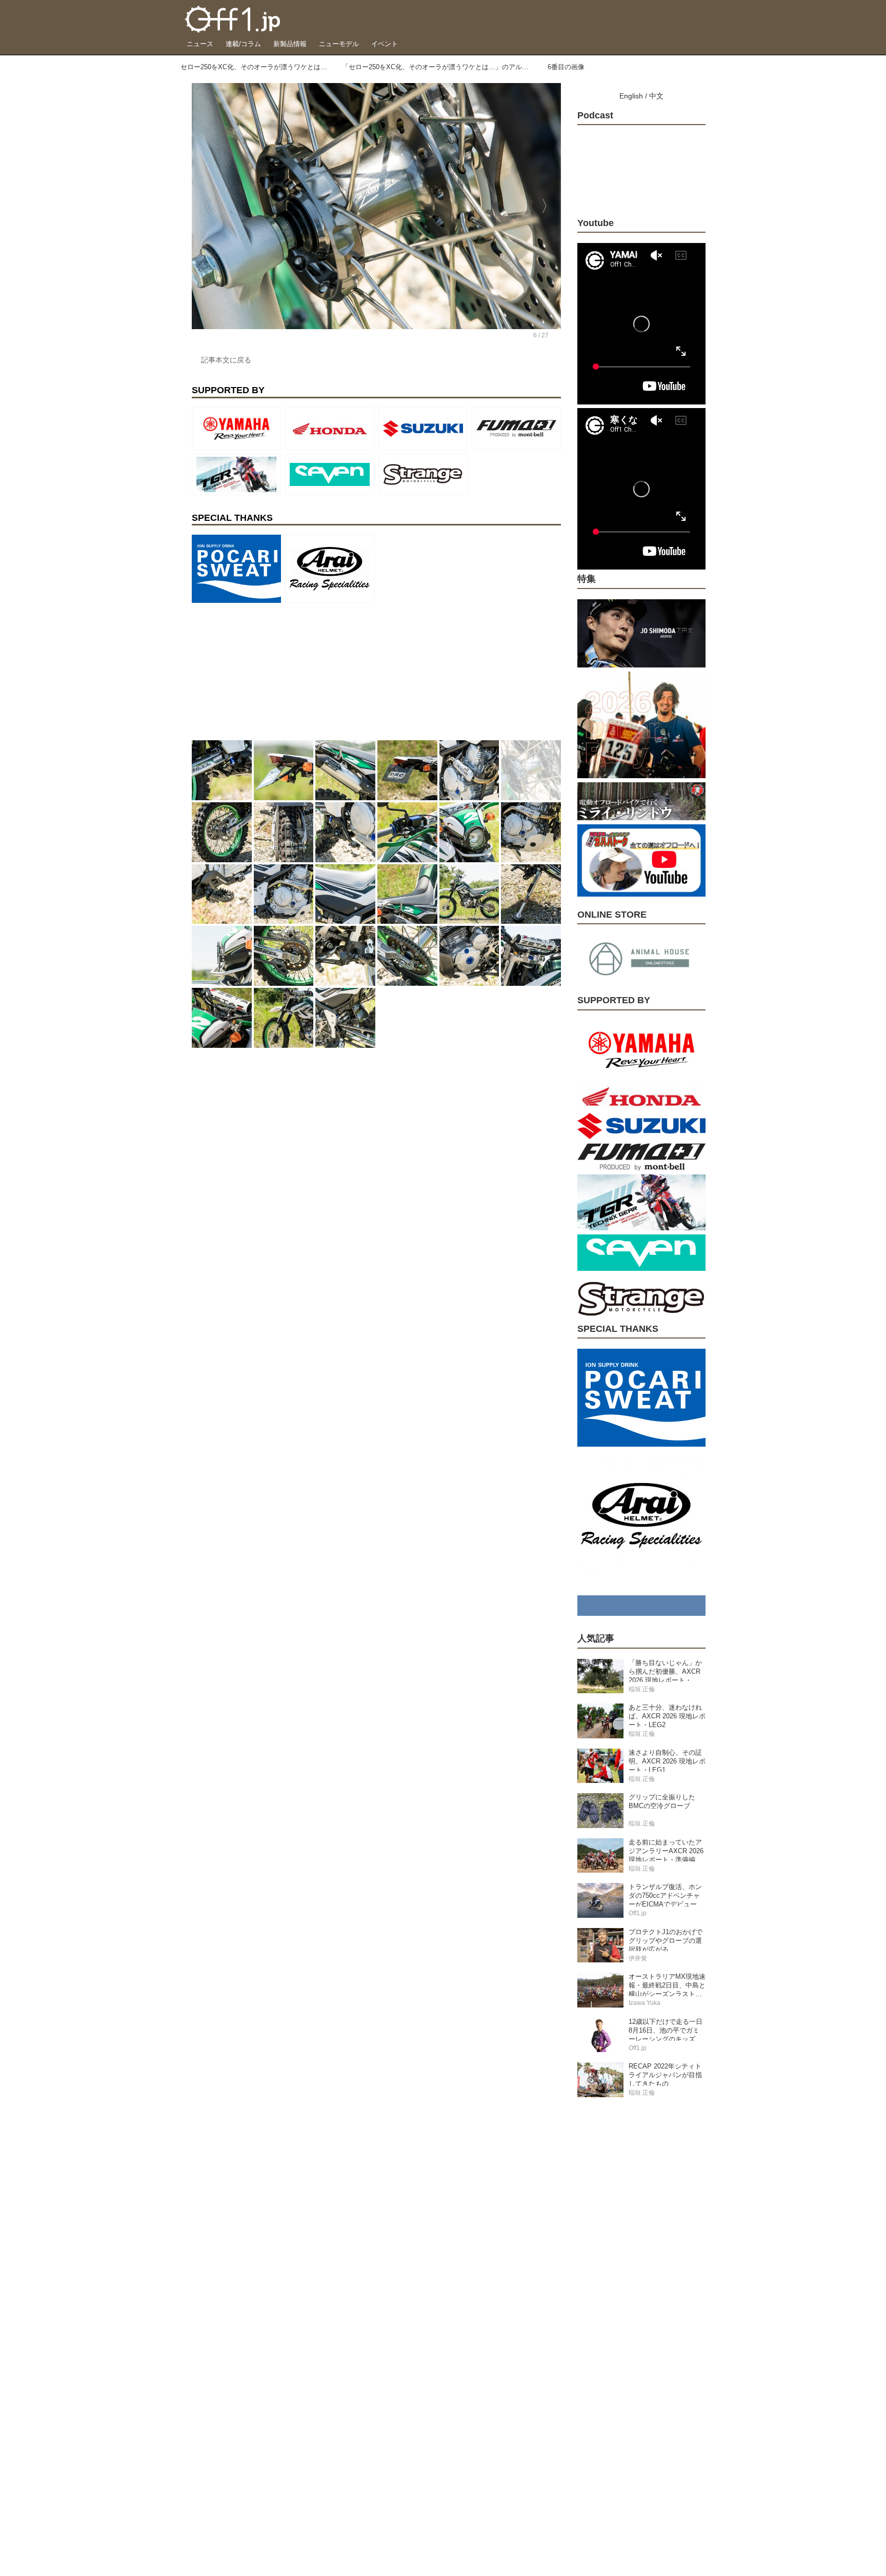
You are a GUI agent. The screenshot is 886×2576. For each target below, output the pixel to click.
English (631, 96)
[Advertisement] (269, 671)
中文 (656, 96)
